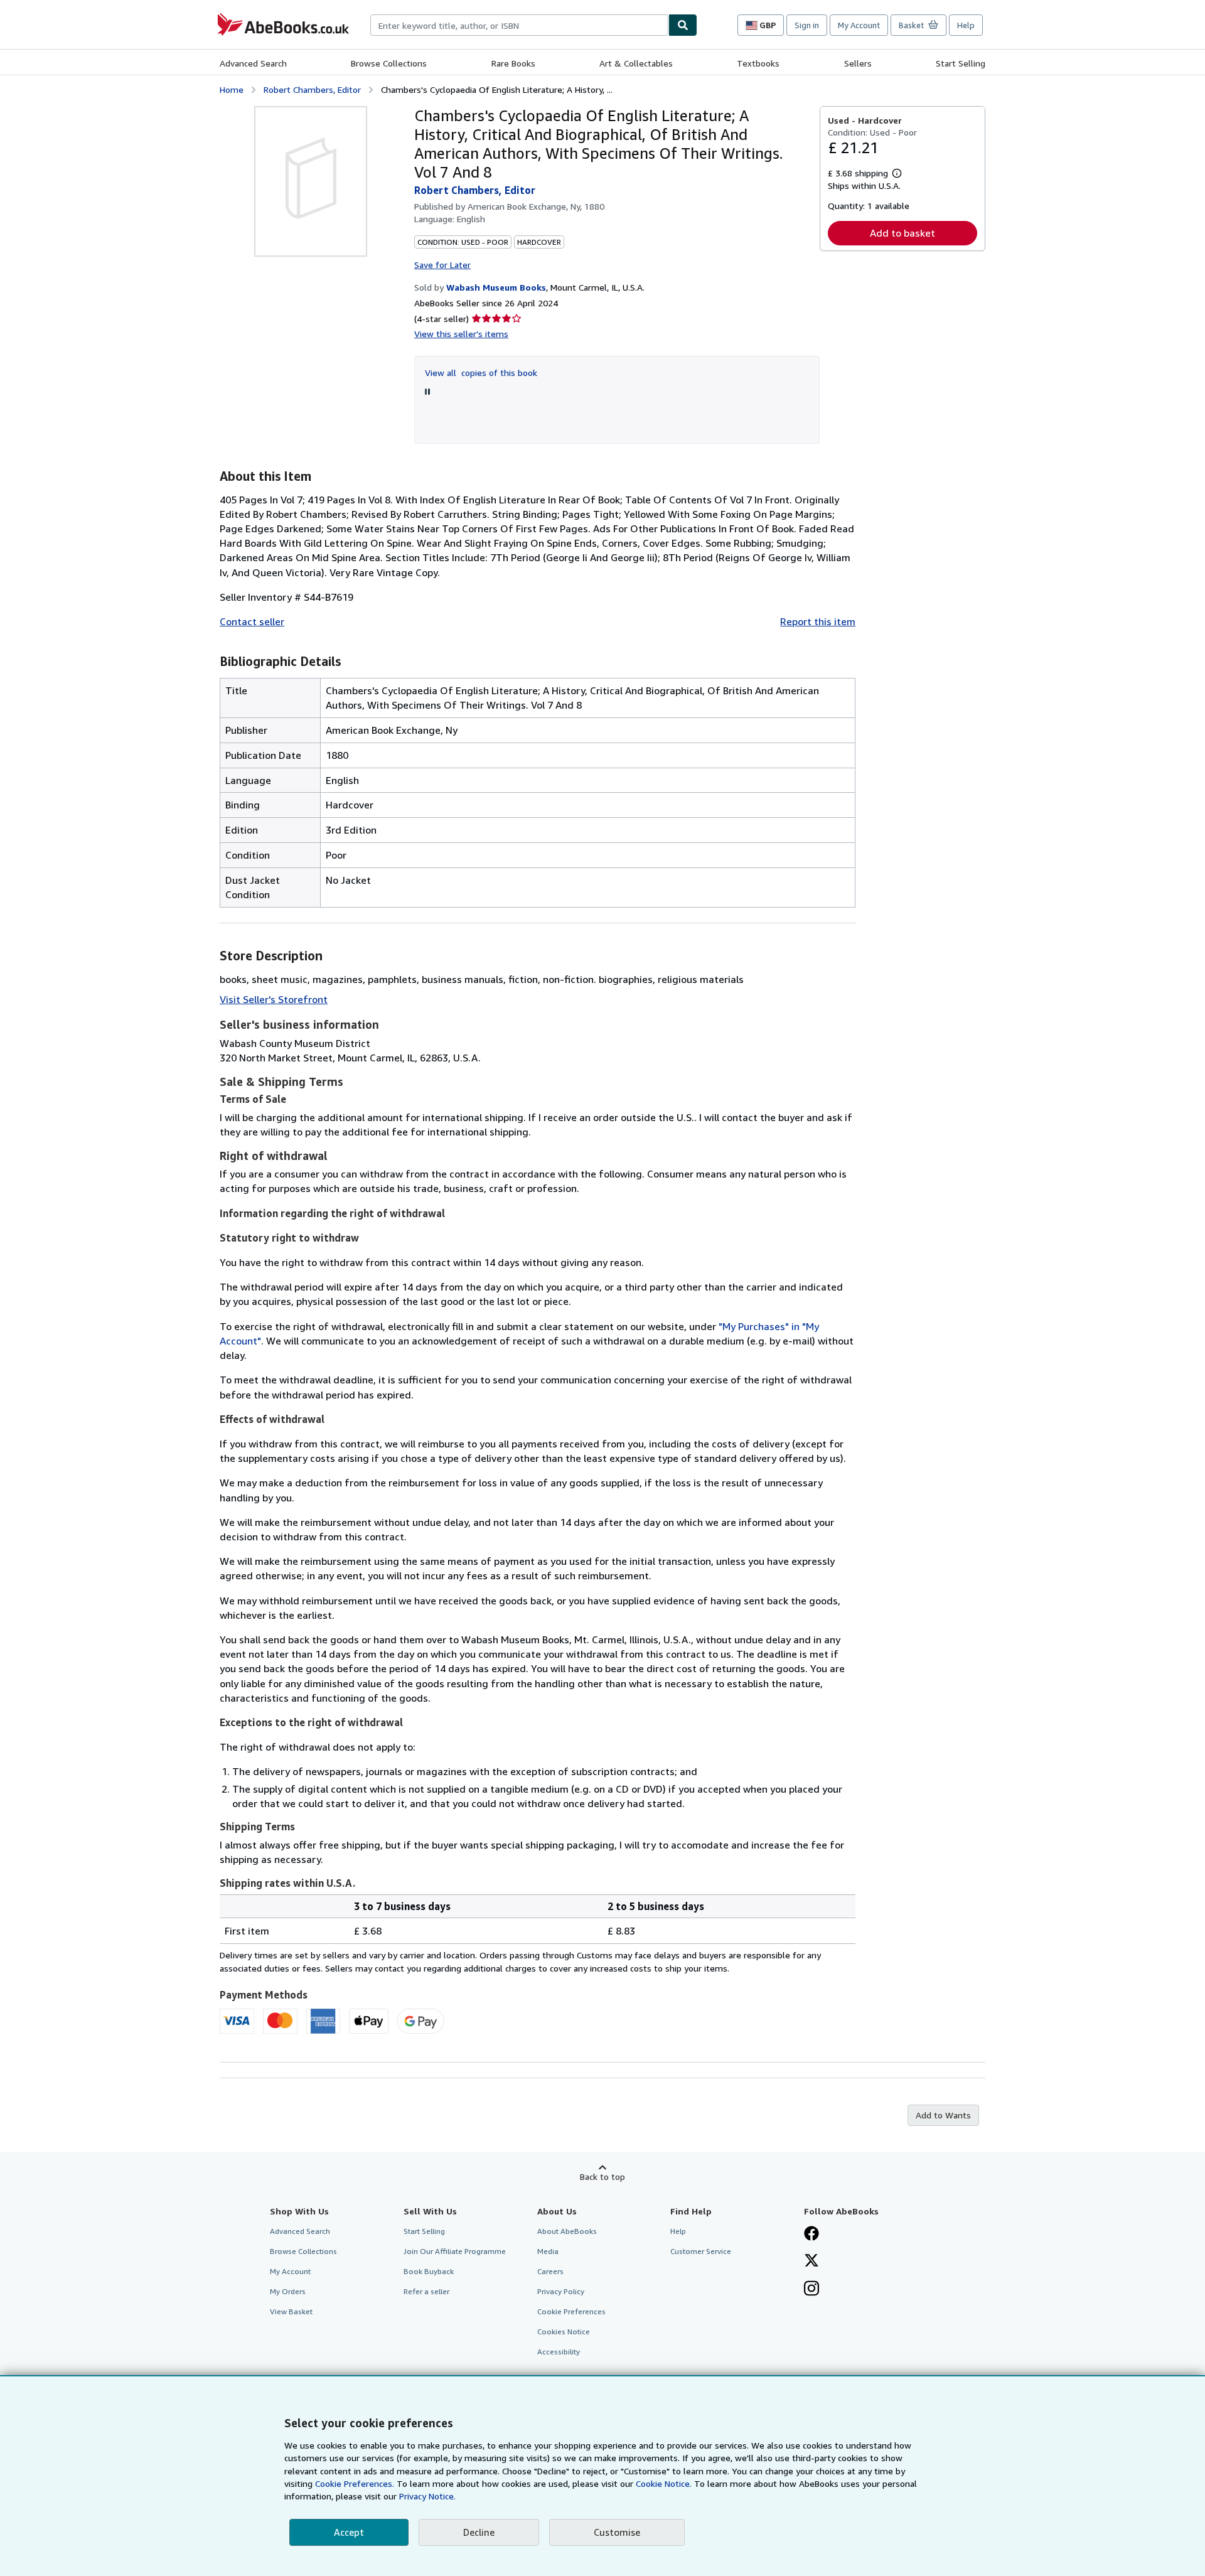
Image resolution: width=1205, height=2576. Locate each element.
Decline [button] (479, 2532)
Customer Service (701, 2251)
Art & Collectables (636, 63)
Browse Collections (389, 63)
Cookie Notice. (664, 2483)
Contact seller (252, 621)
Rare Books (513, 63)
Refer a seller (426, 2291)
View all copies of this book (481, 373)
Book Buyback (429, 2271)
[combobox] (519, 25)
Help (966, 25)
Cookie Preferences (571, 2311)
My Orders (288, 2291)
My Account (859, 25)
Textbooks (758, 63)
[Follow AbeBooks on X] (811, 2262)
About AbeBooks (567, 2231)
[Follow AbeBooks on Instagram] (811, 2290)
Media (548, 2251)
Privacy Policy (561, 2291)
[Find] (683, 25)
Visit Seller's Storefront (274, 999)
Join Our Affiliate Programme (455, 2251)
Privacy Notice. (427, 2496)
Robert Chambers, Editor (312, 89)
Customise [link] (617, 2532)
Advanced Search (253, 63)
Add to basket (902, 233)
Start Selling (961, 63)
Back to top (602, 2176)
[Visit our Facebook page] (811, 2235)
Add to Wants (943, 2115)
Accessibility (559, 2352)
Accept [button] (349, 2532)
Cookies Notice (564, 2332)
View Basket (291, 2311)
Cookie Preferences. (355, 2483)
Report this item (818, 621)
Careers (550, 2271)
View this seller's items (461, 334)
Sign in (807, 25)
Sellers (858, 63)
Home (232, 89)
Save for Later (442, 265)
